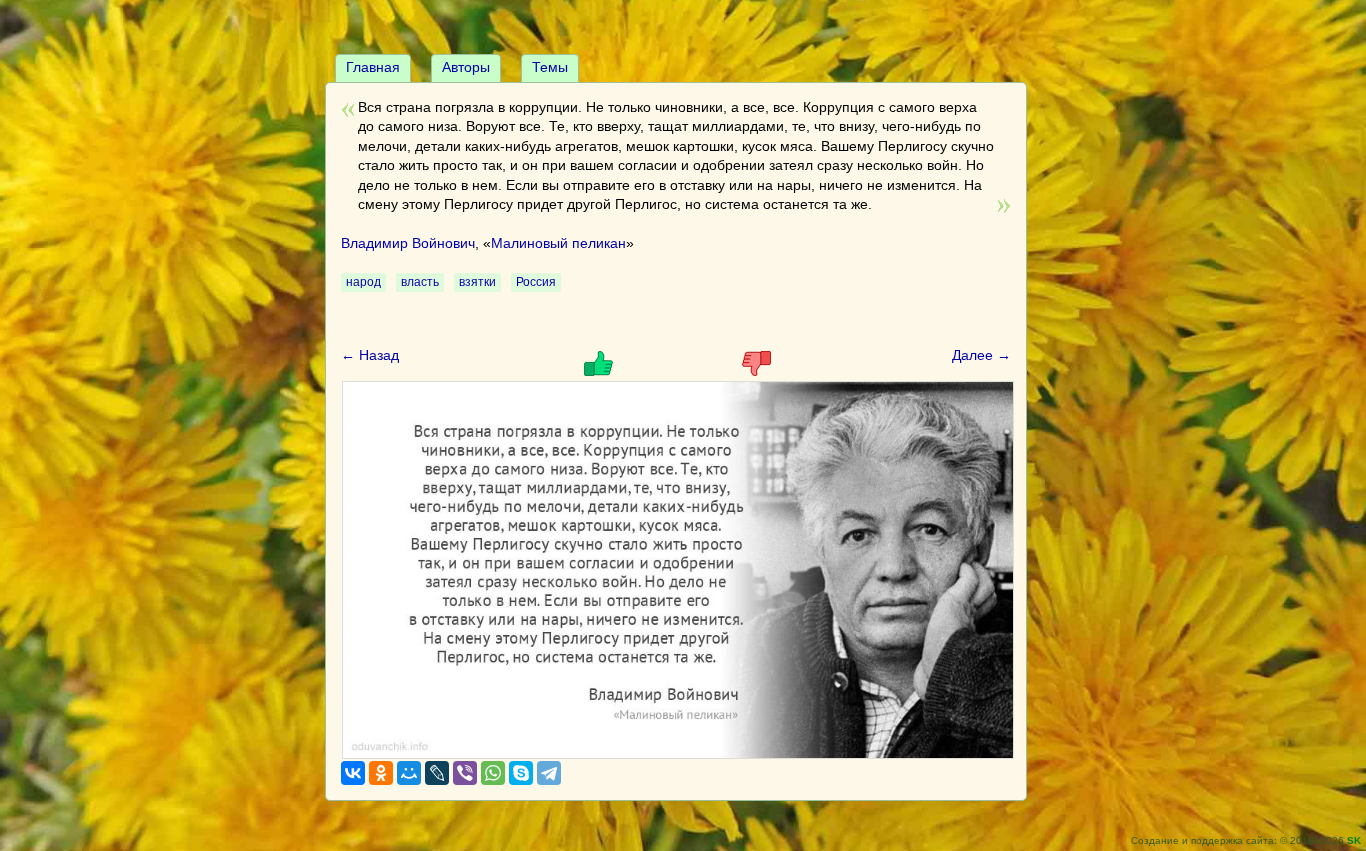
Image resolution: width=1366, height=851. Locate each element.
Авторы (466, 67)
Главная (373, 67)
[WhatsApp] (493, 773)
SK (1354, 840)
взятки (477, 282)
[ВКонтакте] (353, 773)
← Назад (370, 355)
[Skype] (521, 773)
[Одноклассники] (381, 773)
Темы (550, 67)
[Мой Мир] (409, 773)
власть (420, 282)
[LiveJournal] (437, 773)
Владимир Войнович (408, 243)
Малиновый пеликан (558, 243)
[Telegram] (549, 773)
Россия (536, 282)
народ (363, 282)
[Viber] (465, 773)
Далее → (981, 355)
